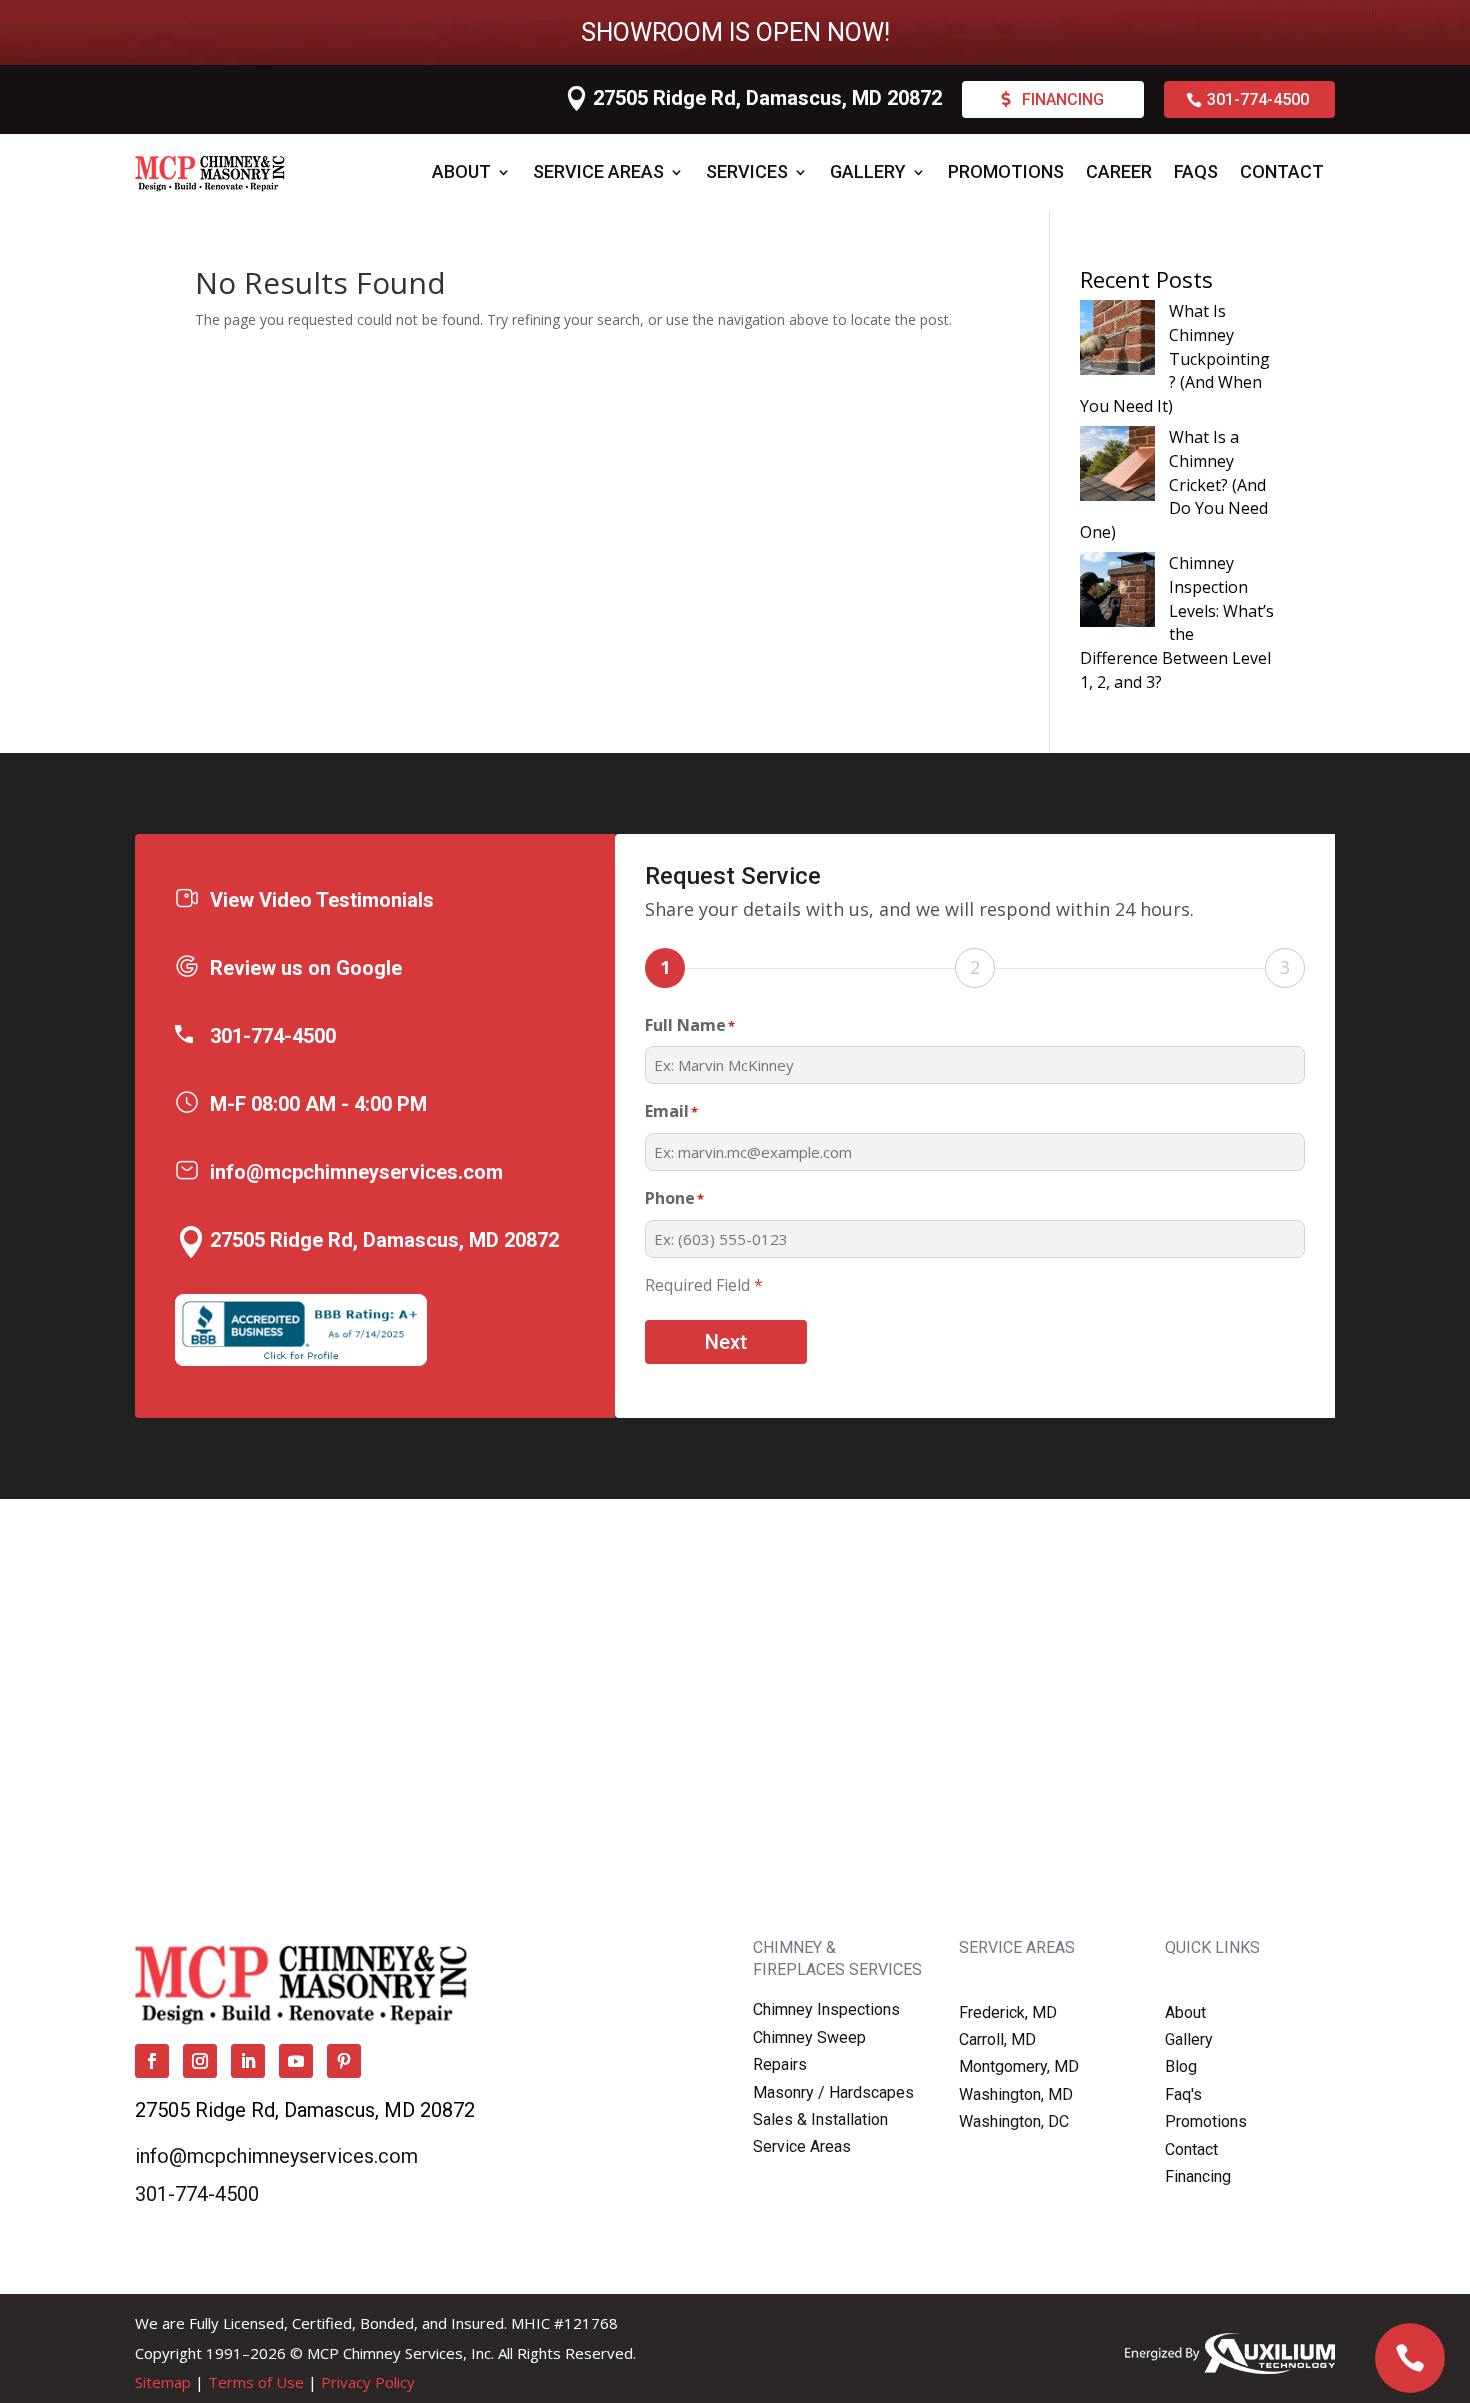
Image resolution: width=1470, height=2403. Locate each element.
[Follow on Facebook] (152, 2061)
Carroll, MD (997, 2039)
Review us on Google (306, 968)
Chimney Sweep (809, 2037)
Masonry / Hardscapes (833, 2092)
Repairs (780, 2064)
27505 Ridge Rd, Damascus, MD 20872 (767, 98)
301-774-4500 (1258, 99)
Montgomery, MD (1019, 2066)
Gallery (868, 171)
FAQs (1196, 171)
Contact (1282, 171)
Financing (1063, 99)
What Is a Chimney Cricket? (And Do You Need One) (1174, 484)
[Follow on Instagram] (200, 2061)
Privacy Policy (368, 2382)
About (461, 171)
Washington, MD (1016, 2094)
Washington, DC (1014, 2121)
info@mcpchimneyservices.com (356, 1172)
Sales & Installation (820, 2119)
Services (747, 171)
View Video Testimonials (322, 900)
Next (726, 1342)
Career (1119, 171)
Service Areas (598, 171)
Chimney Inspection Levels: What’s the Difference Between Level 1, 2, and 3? (1177, 622)
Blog (1181, 2066)
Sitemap (163, 2382)
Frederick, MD (1008, 2012)
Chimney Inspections (826, 2009)
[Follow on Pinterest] (344, 2061)
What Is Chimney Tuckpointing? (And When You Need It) (1175, 358)
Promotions (1006, 171)
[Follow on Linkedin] (248, 2061)
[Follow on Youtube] (296, 2061)
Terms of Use (256, 2382)
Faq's (1183, 2094)
